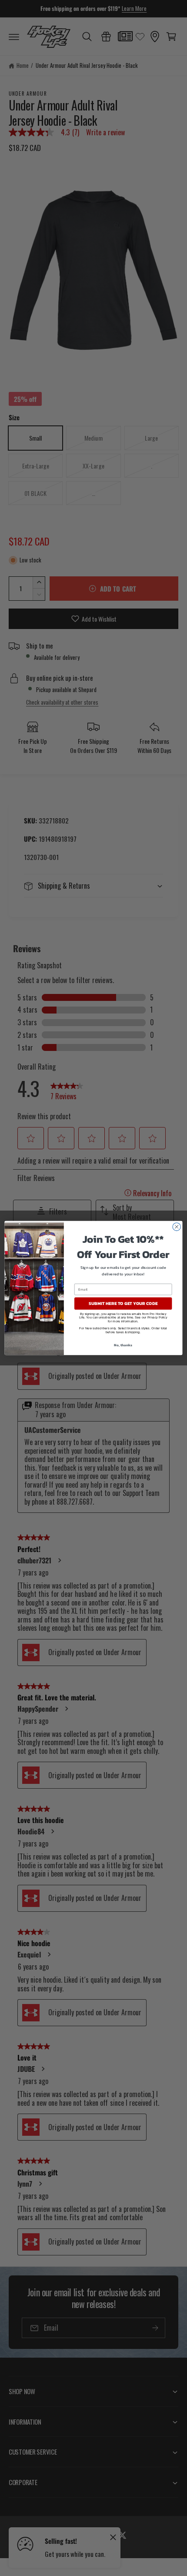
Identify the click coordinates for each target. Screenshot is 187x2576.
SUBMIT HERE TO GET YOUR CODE (123, 1304)
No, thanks (123, 1345)
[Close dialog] (177, 1227)
